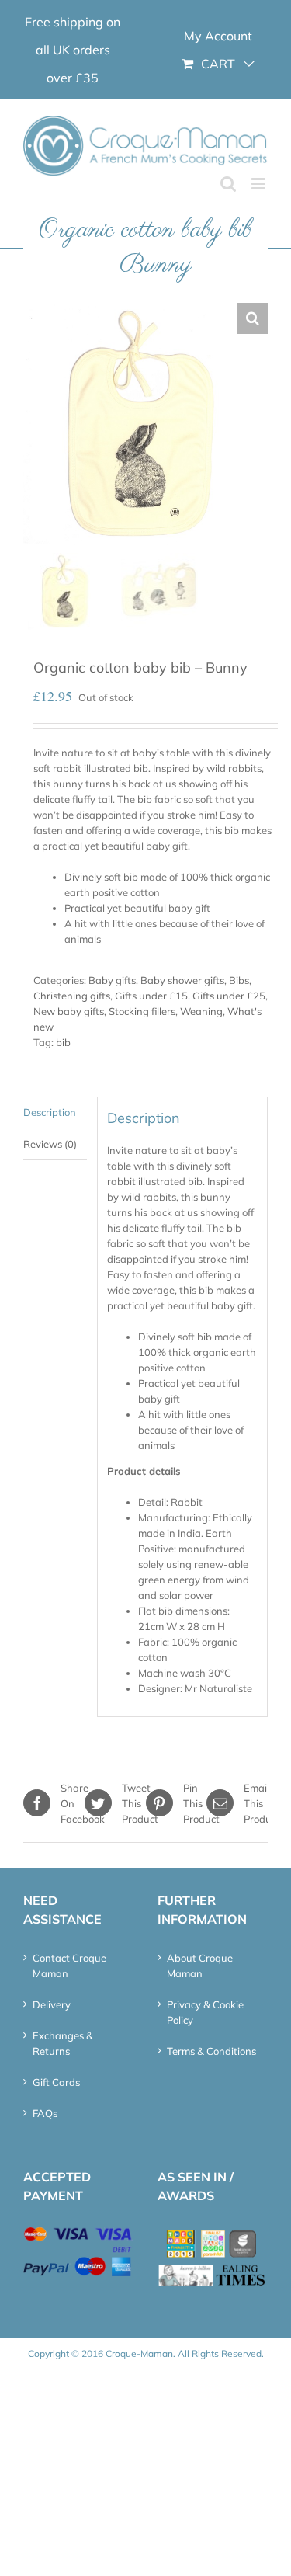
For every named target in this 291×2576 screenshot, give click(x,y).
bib (63, 1042)
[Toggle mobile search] (228, 184)
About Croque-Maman (202, 1966)
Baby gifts (112, 980)
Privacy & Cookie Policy (205, 2012)
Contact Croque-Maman (72, 1966)
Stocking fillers (142, 1011)
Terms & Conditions (211, 2051)
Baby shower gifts (182, 980)
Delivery (52, 2004)
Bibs (239, 980)
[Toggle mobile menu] (260, 184)
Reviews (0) (50, 1144)
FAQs (45, 2113)
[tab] (55, 1112)
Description (50, 1112)
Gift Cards (56, 2082)
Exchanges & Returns (63, 2043)
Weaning (201, 1011)
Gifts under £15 (151, 996)
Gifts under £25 (229, 996)
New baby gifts (69, 1011)
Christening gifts (72, 996)
